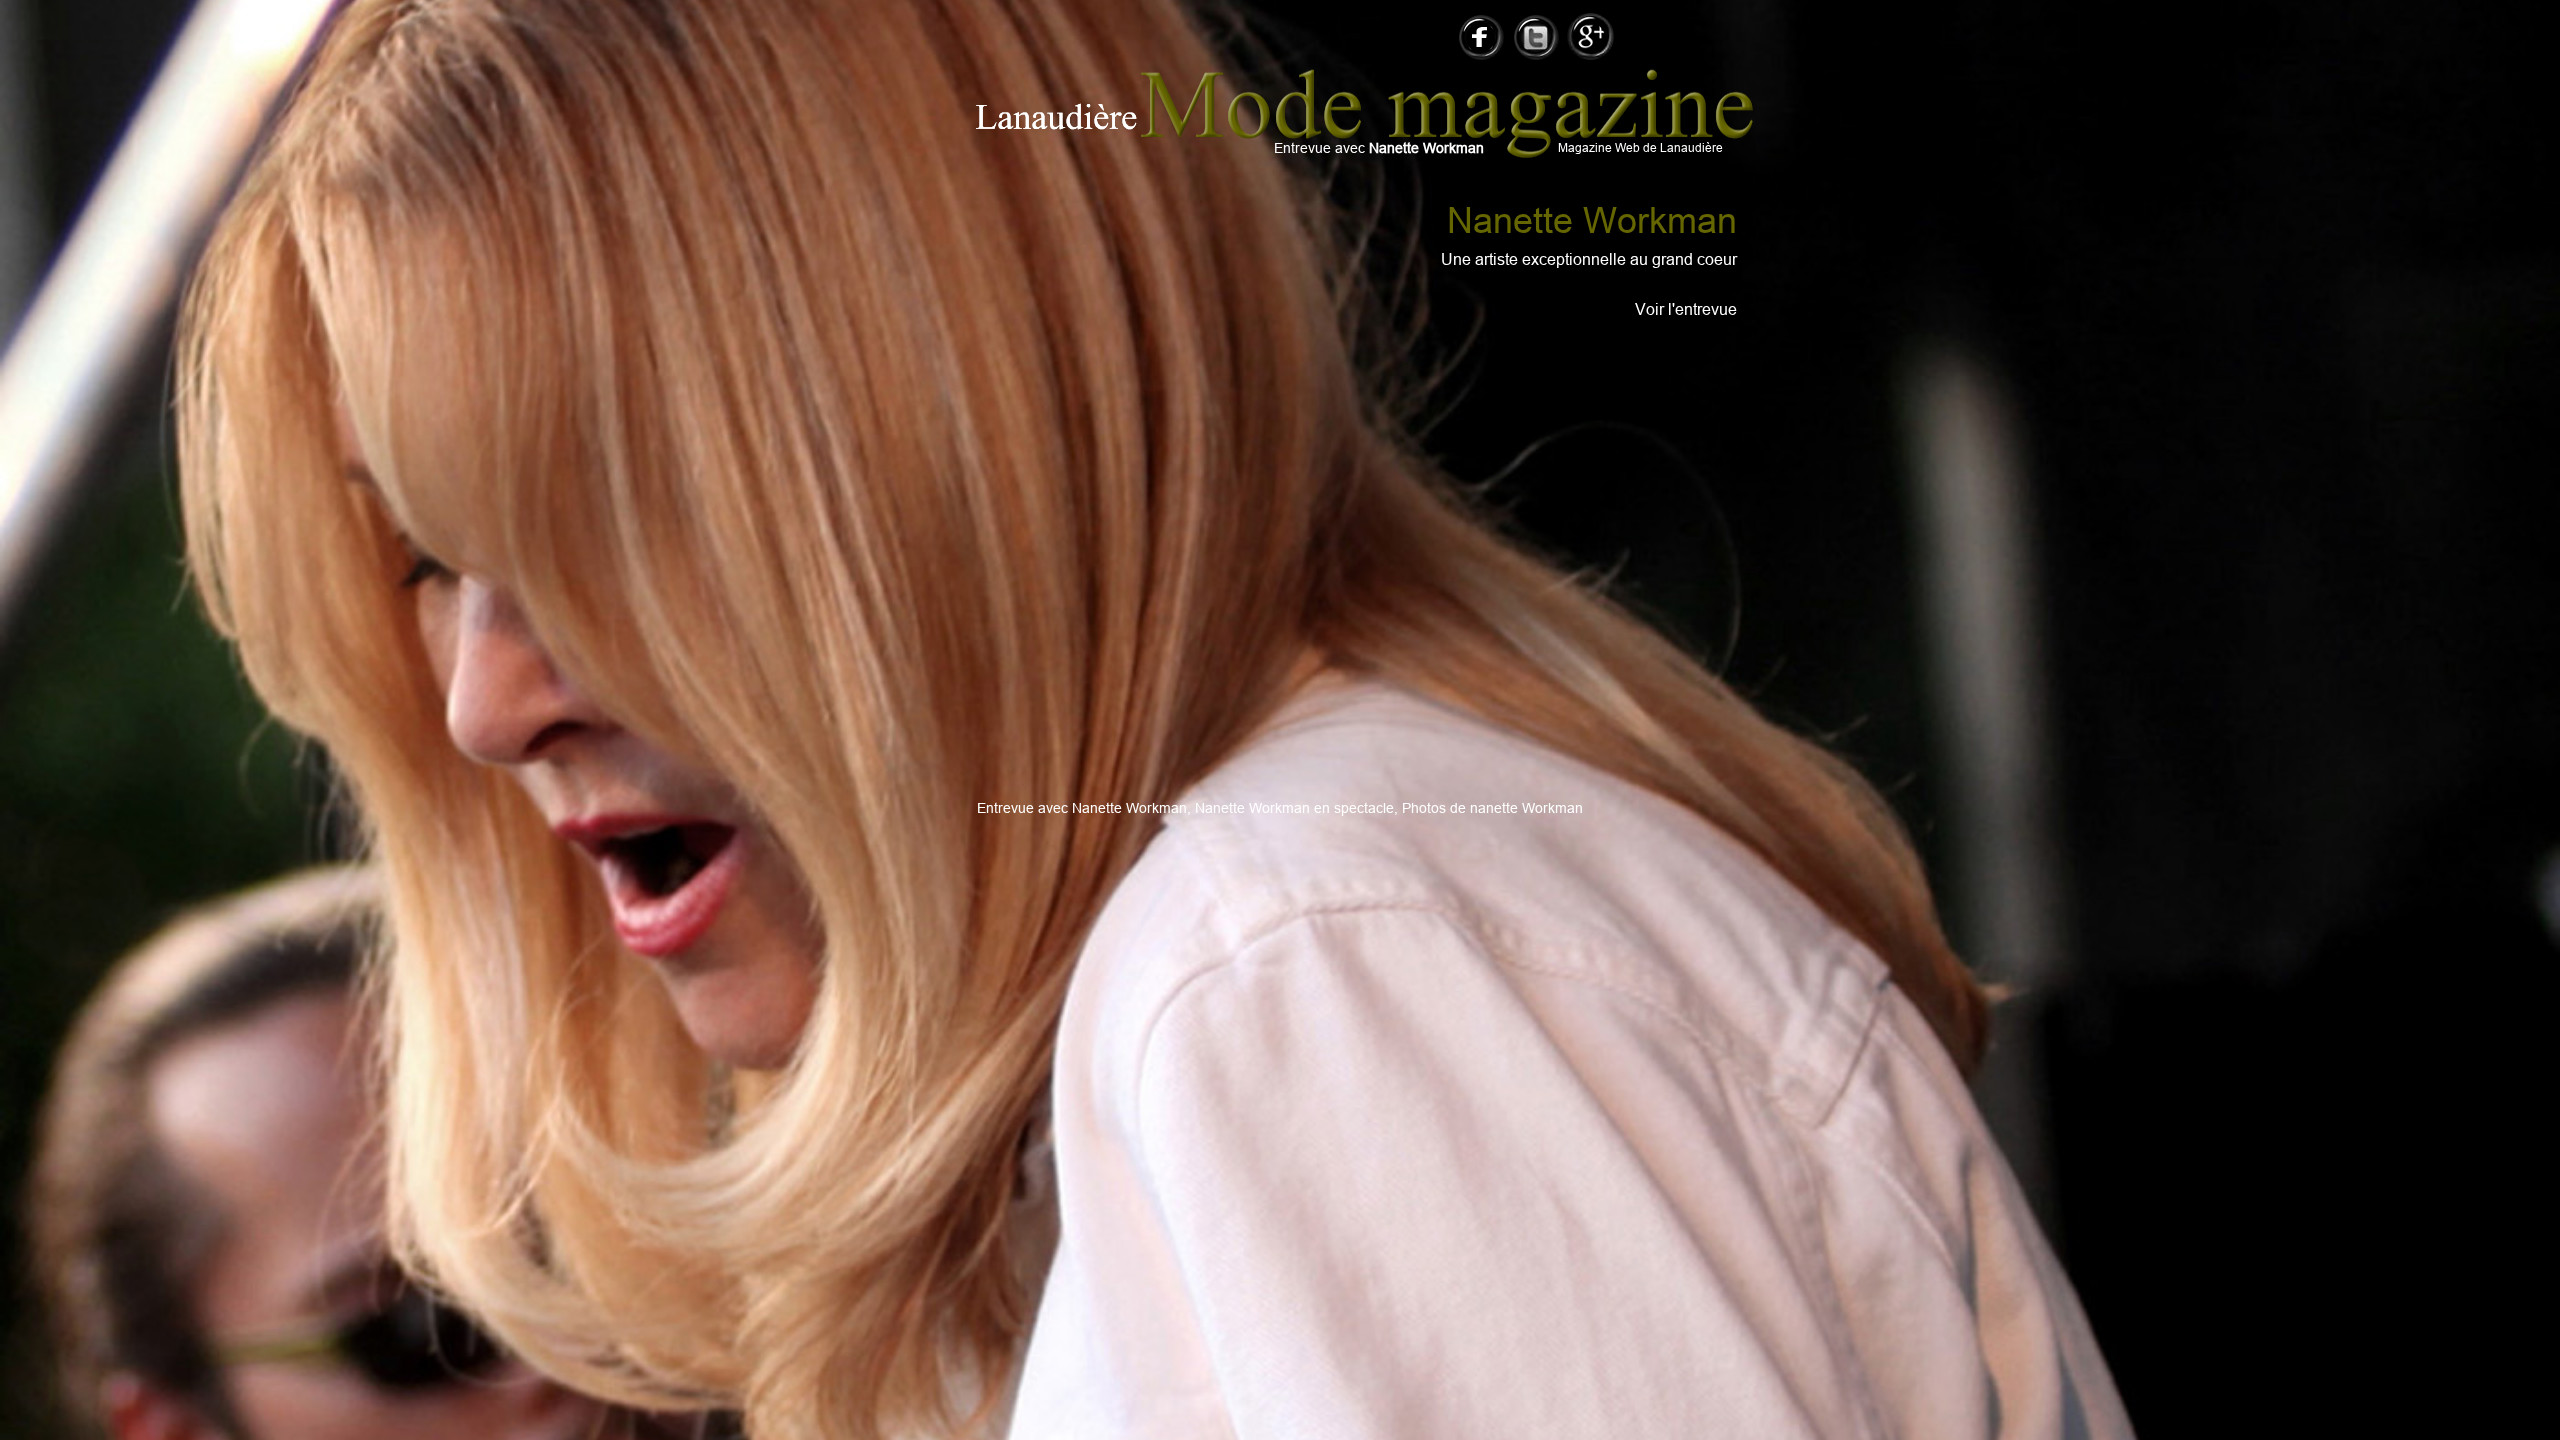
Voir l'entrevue (1686, 309)
